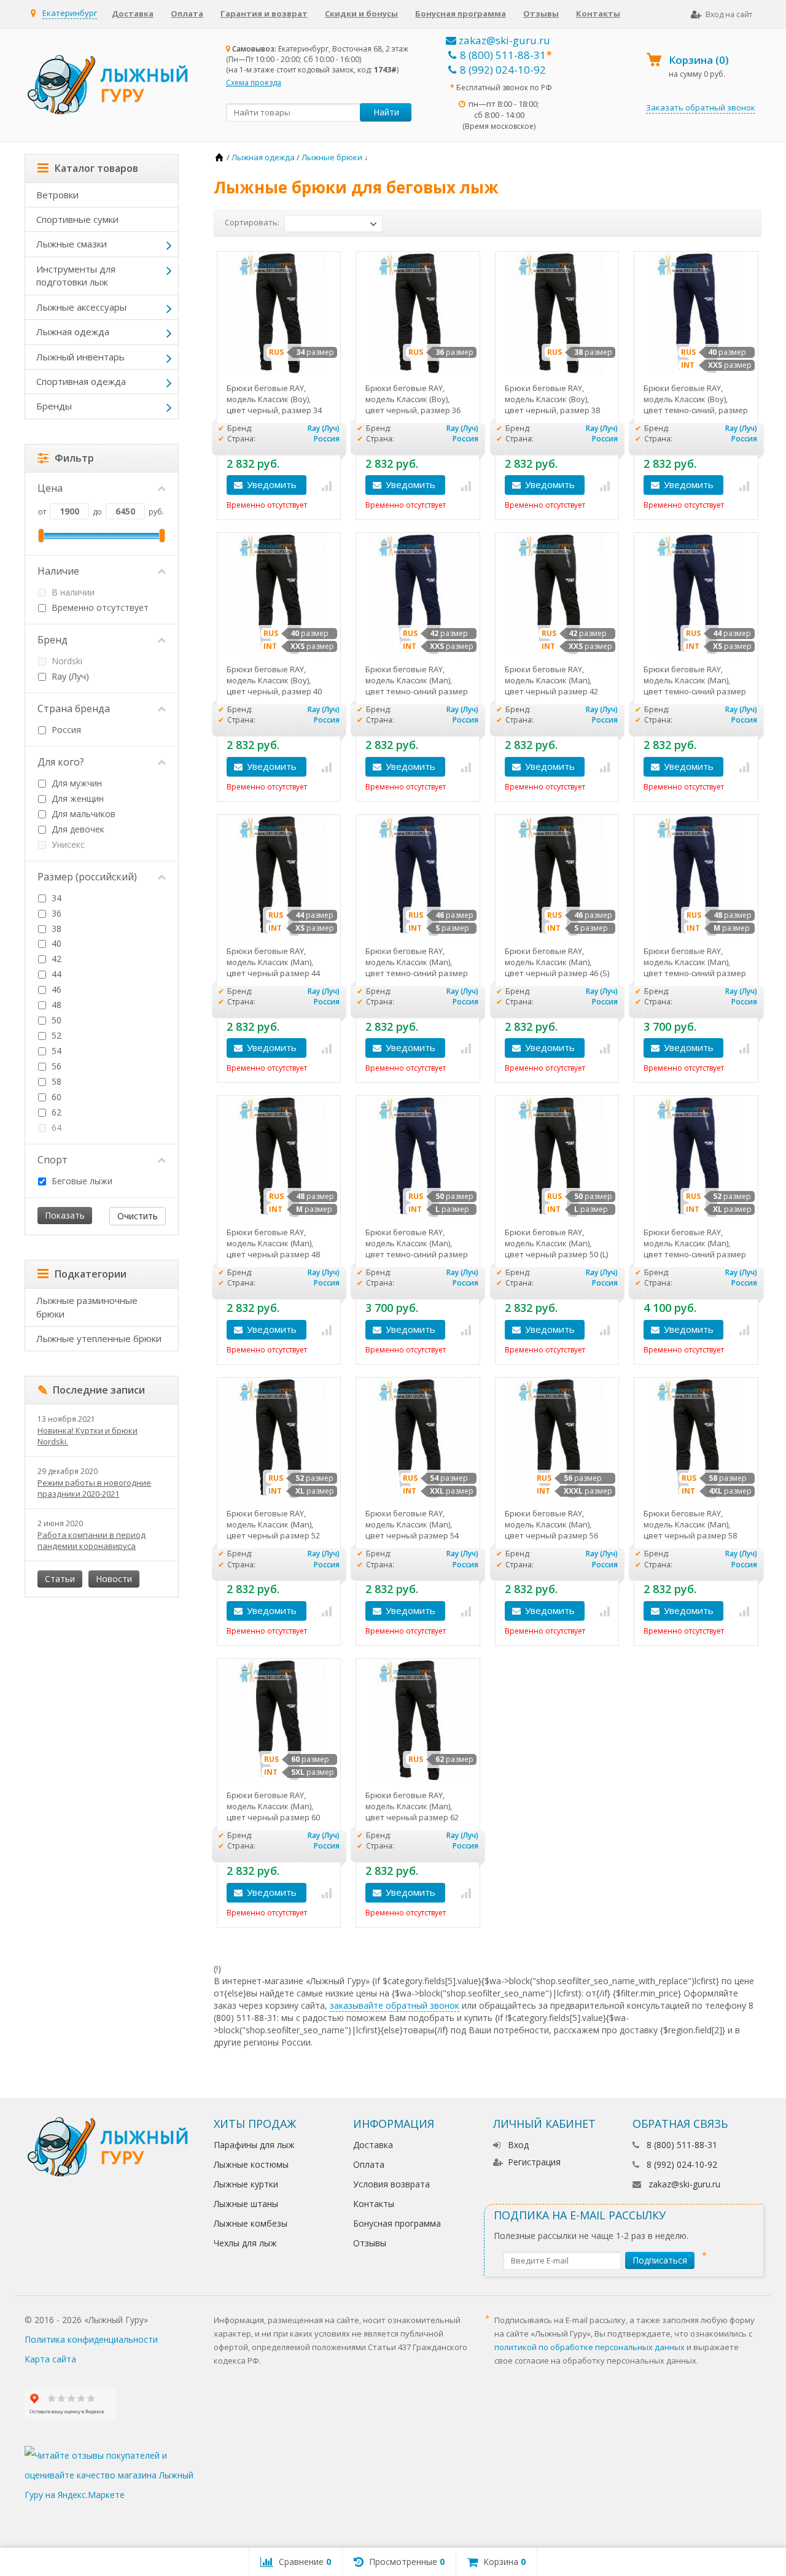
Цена (50, 488)
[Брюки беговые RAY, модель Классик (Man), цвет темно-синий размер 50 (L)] (418, 1158)
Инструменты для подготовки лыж (76, 275)
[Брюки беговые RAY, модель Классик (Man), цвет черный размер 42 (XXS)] (557, 595)
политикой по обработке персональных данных (589, 2347)
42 (55, 959)
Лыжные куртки (246, 2184)
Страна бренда (74, 708)
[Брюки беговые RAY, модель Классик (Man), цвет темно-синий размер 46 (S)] (418, 876)
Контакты (598, 14)
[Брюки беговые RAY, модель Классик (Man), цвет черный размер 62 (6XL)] (418, 1721)
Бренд (53, 640)
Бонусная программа (461, 14)
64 (55, 1127)
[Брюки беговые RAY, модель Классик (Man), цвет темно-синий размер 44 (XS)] (696, 595)
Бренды (54, 406)
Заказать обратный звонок (701, 107)
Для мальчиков (82, 814)
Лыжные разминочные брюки (87, 1307)
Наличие (58, 571)
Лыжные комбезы (251, 2223)
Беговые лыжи (81, 1181)
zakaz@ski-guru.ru (503, 40)
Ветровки (57, 195)
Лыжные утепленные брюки (99, 1338)
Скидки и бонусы (361, 14)
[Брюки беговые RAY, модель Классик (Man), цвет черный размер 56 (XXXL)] (557, 1439)
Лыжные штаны (246, 2204)
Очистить (138, 1216)
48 (55, 1005)
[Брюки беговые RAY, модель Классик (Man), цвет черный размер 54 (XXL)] (418, 1439)
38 (55, 929)
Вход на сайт (729, 14)
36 (55, 913)
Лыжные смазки (72, 244)
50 (55, 1020)
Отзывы (541, 14)
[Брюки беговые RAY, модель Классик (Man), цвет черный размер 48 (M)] (279, 1158)
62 (55, 1112)
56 (55, 1066)
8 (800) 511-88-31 (503, 55)
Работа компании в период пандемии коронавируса (91, 1540)
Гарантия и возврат (264, 14)
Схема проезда (254, 83)
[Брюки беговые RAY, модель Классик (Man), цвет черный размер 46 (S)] (557, 876)
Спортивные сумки (77, 219)
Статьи (60, 1579)
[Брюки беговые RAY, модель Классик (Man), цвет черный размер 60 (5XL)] (279, 1721)
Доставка (133, 14)
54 (55, 1051)
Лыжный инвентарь (80, 357)
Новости (114, 1579)
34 (55, 898)
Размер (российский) (87, 877)
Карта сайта (50, 2359)
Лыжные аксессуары (81, 307)
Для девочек (77, 829)
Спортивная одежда (81, 381)
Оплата (187, 14)
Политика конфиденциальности (91, 2339)
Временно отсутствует (99, 607)
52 (55, 1035)
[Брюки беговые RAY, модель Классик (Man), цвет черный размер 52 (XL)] (279, 1439)
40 (55, 943)
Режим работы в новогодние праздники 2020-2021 (94, 1488)
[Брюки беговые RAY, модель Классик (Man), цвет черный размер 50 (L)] (557, 1158)
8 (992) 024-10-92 (503, 70)
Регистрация (534, 2162)
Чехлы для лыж (245, 2243)
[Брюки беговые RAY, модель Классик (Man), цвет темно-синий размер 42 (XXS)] (418, 595)
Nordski (66, 661)
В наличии (72, 592)
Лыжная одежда (73, 332)
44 (55, 974)
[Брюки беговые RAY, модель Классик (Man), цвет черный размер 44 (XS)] (279, 876)
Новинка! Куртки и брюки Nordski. (88, 1436)
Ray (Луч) (69, 676)
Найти (386, 112)
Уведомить (272, 484)
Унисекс (67, 844)
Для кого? (61, 762)
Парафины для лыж (254, 2145)
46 (55, 989)
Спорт (53, 1160)
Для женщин (76, 798)
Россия (65, 730)
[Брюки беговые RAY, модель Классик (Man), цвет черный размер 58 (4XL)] (696, 1439)
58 (55, 1081)
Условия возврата (391, 2184)
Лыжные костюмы (251, 2164)
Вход (518, 2145)
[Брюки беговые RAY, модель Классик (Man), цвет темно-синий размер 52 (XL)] (696, 1158)
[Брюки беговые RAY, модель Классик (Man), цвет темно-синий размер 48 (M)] (696, 876)
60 (55, 1097)
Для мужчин (76, 783)
